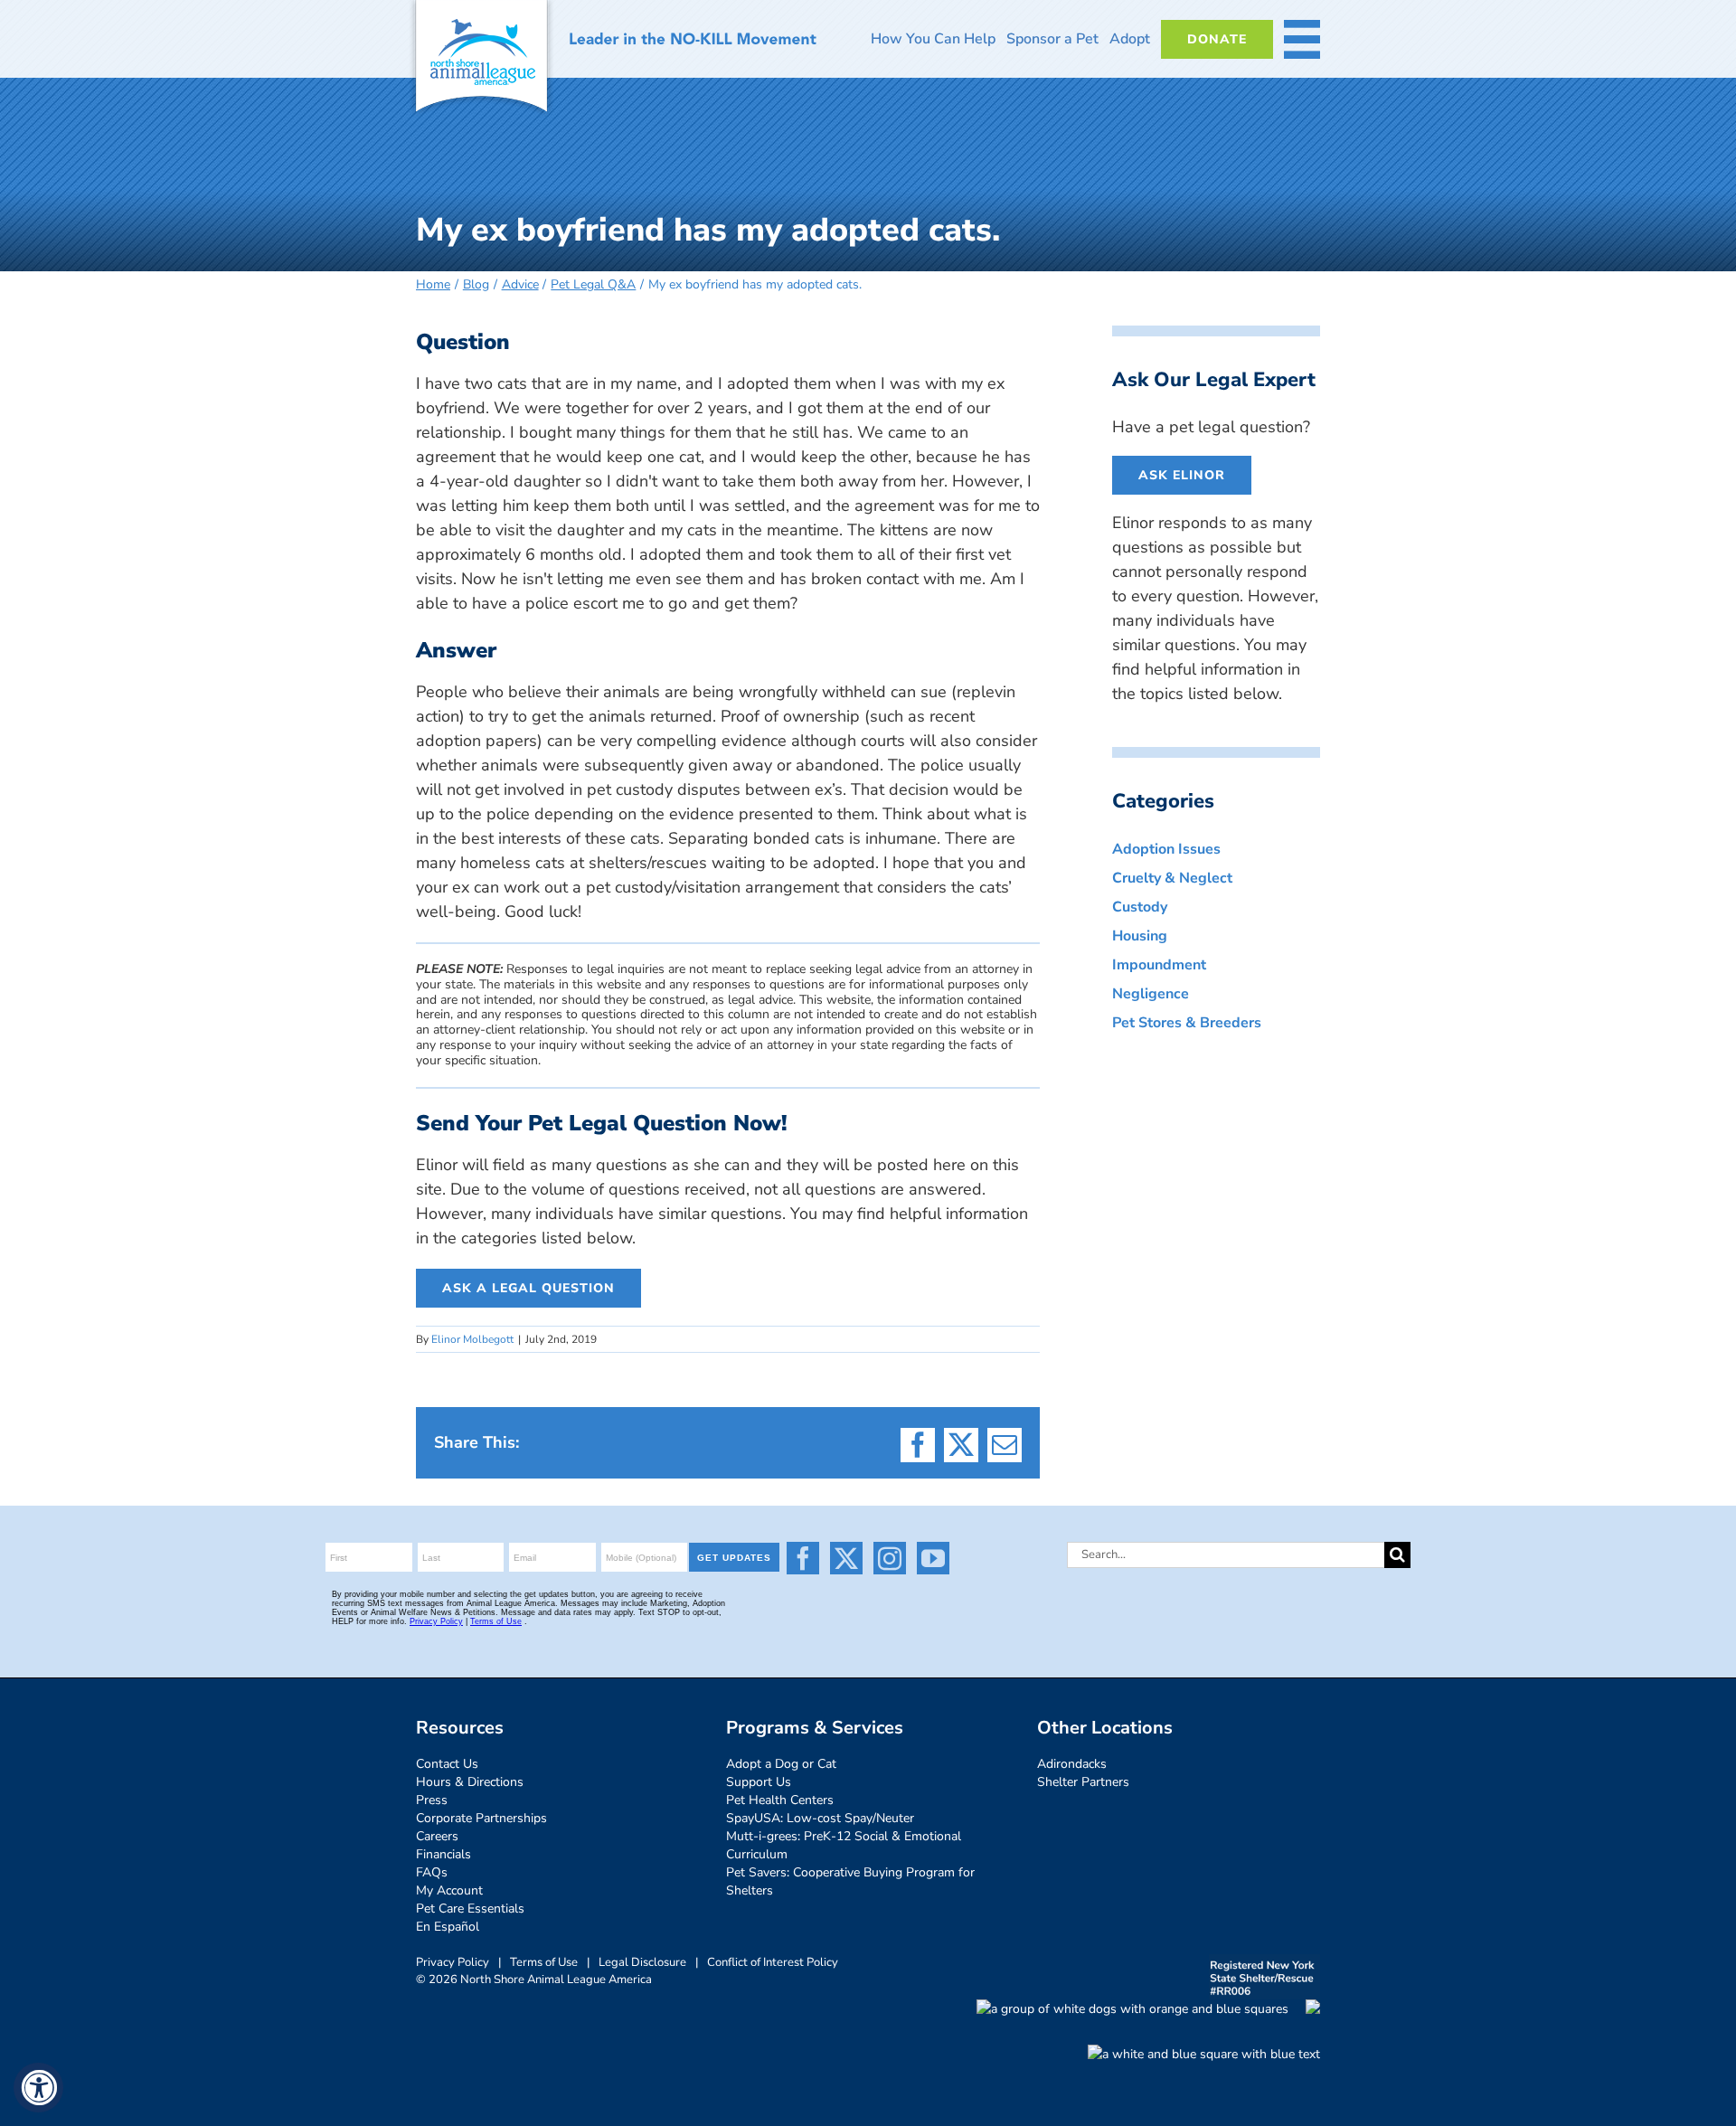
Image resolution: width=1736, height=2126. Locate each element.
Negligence (1151, 994)
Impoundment (1159, 965)
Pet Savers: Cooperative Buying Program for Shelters (850, 1881)
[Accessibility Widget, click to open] (38, 2088)
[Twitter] (846, 1558)
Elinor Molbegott (472, 1339)
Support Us (759, 1782)
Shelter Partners (1083, 1782)
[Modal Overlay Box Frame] (555, 1592)
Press (432, 1800)
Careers (437, 1836)
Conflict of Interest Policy (773, 1962)
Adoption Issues (1166, 849)
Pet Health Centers (780, 1800)
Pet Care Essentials (470, 1909)
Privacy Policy (453, 1962)
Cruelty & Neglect (1172, 878)
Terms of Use (544, 1962)
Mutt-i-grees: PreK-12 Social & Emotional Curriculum (844, 1845)
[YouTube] (933, 1558)
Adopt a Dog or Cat (781, 1764)
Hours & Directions (470, 1782)
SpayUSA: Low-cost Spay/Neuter (820, 1818)
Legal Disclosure (642, 1962)
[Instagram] (890, 1558)
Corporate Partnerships (481, 1818)
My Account (449, 1890)
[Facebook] (803, 1558)
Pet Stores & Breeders (1187, 1023)
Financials (443, 1854)
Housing (1140, 936)
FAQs (432, 1872)
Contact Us (447, 1764)
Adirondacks (1072, 1764)
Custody (1140, 907)
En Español (448, 1927)
